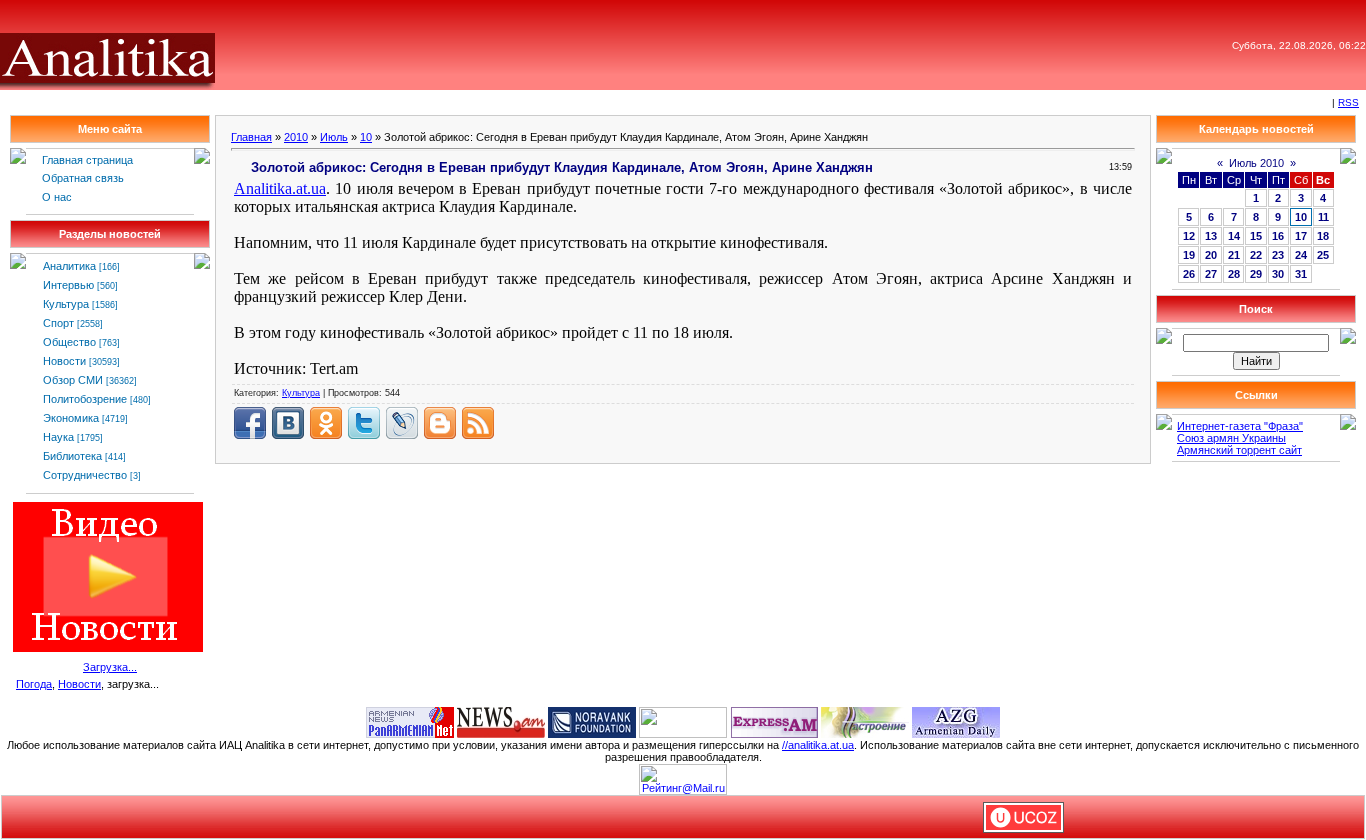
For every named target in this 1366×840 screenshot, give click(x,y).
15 (1256, 236)
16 (1278, 236)
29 (1256, 274)
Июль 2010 (1256, 163)
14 (1234, 236)
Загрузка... (110, 667)
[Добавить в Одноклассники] (326, 423)
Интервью (68, 285)
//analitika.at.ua (818, 745)
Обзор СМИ (73, 380)
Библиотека (72, 456)
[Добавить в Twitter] (364, 423)
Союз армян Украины (1231, 438)
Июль (334, 137)
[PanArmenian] (410, 721)
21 (1234, 255)
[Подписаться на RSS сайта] (478, 423)
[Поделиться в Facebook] (250, 423)
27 (1211, 274)
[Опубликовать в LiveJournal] (402, 423)
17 (1301, 236)
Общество (69, 342)
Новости (64, 361)
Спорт (58, 323)
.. (280, 188)
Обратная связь (83, 178)
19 (1189, 255)
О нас (57, 197)
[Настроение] (865, 721)
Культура (66, 304)
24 (1301, 255)
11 (1323, 217)
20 (1211, 255)
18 (1323, 236)
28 (1234, 274)
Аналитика (69, 266)
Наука (58, 437)
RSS (1348, 102)
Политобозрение (85, 399)
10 (366, 137)
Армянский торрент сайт (1239, 450)
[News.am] (501, 721)
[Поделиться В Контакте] (288, 423)
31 (1301, 274)
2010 (296, 137)
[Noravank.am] (592, 721)
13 (1211, 236)
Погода (34, 684)
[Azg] (956, 721)
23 (1278, 255)
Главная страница (87, 160)
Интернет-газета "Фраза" (1240, 426)
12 (1189, 236)
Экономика (71, 418)
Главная (251, 137)
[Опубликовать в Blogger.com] (440, 423)
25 (1323, 255)
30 (1278, 274)
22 (1256, 255)
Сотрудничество (85, 475)
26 (1189, 274)
